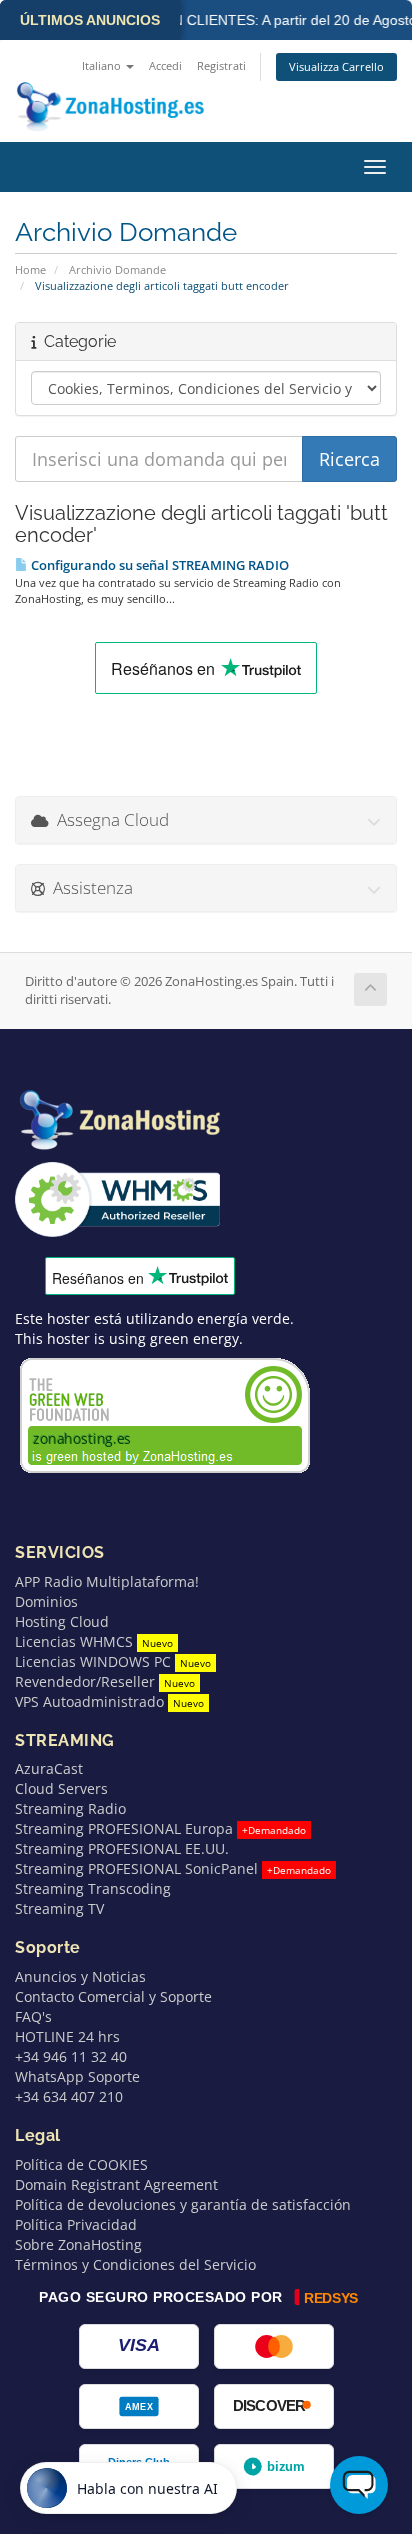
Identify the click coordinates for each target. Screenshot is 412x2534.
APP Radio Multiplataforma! (107, 1581)
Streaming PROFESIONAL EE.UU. (122, 1848)
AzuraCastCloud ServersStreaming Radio (70, 1788)
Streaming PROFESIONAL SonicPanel (173, 1868)
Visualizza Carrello (336, 66)
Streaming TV (59, 1908)
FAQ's (33, 2016)
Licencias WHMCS (94, 1641)
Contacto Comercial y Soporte (113, 1996)
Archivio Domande (117, 269)
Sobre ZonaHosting (78, 2244)
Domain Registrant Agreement (116, 2184)
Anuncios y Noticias (80, 1976)
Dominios (46, 1601)
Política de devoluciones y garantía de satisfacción (183, 2204)
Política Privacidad (76, 2224)
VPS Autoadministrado (109, 1701)
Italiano (103, 65)
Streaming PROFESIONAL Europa (160, 1828)
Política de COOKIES (81, 2164)
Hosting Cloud (62, 1621)
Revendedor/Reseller (105, 1681)
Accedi (165, 65)
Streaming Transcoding (93, 1888)
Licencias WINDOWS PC (113, 1661)
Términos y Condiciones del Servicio (135, 2264)
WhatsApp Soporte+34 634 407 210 (77, 2086)
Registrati (221, 65)
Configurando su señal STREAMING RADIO (158, 565)
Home (30, 269)
